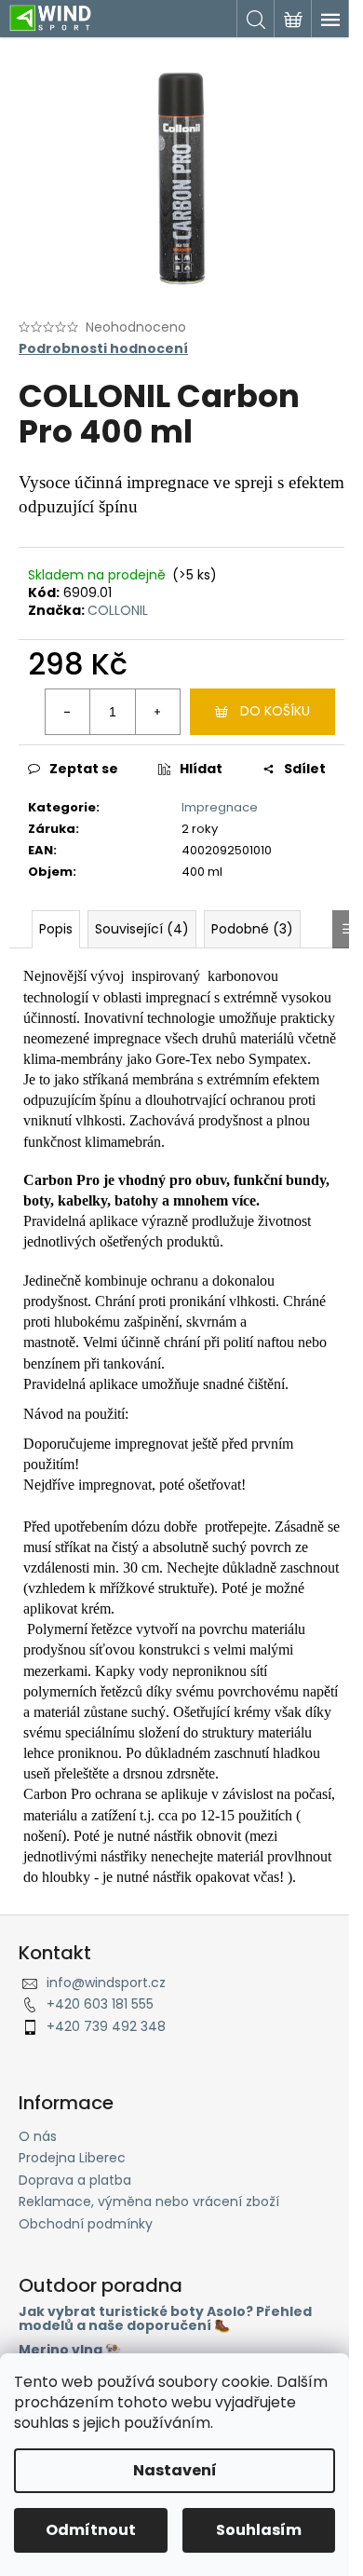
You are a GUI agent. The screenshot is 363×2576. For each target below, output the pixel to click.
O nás (38, 2136)
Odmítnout (91, 2530)
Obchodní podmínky (86, 2224)
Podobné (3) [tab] (252, 929)
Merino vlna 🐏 (70, 2350)
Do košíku (275, 711)
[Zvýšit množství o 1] (157, 712)
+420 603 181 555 (100, 2004)
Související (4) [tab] (142, 929)
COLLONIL (118, 610)
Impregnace (220, 807)
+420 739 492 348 (106, 2026)
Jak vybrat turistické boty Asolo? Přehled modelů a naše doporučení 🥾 (165, 2319)
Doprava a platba (75, 2180)
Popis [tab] (56, 929)
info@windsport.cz (106, 1983)
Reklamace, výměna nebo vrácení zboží (149, 2201)
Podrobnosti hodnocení (103, 349)
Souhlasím (259, 2530)
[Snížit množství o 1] (68, 712)
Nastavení (175, 2470)
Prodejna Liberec (72, 2158)
